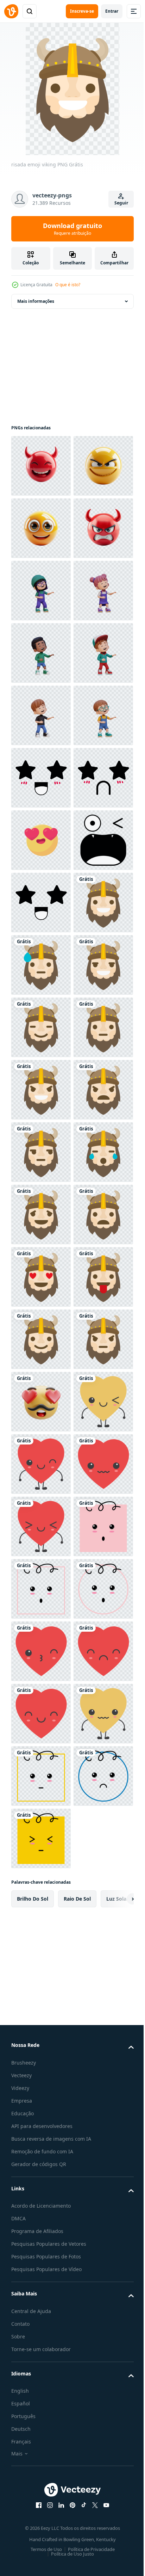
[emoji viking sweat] (41, 1464)
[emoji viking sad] (41, 2026)
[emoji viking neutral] (41, 1651)
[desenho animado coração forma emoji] (41, 2400)
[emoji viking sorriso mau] (41, 1714)
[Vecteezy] (11, 11)
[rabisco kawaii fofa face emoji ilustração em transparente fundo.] (41, 1090)
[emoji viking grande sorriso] (41, 1589)
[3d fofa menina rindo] (41, 715)
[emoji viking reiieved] (41, 1963)
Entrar (112, 11)
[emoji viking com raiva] (41, 1776)
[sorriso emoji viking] (41, 1526)
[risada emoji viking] (41, 1402)
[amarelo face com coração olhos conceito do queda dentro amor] (41, 1215)
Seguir (121, 203)
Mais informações (36, 301)
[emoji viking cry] (41, 1901)
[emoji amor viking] (41, 2088)
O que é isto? (68, 285)
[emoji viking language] (41, 2150)
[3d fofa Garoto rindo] (41, 840)
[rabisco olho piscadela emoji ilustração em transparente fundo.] (41, 1277)
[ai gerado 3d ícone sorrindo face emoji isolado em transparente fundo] (41, 528)
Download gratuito (72, 229)
